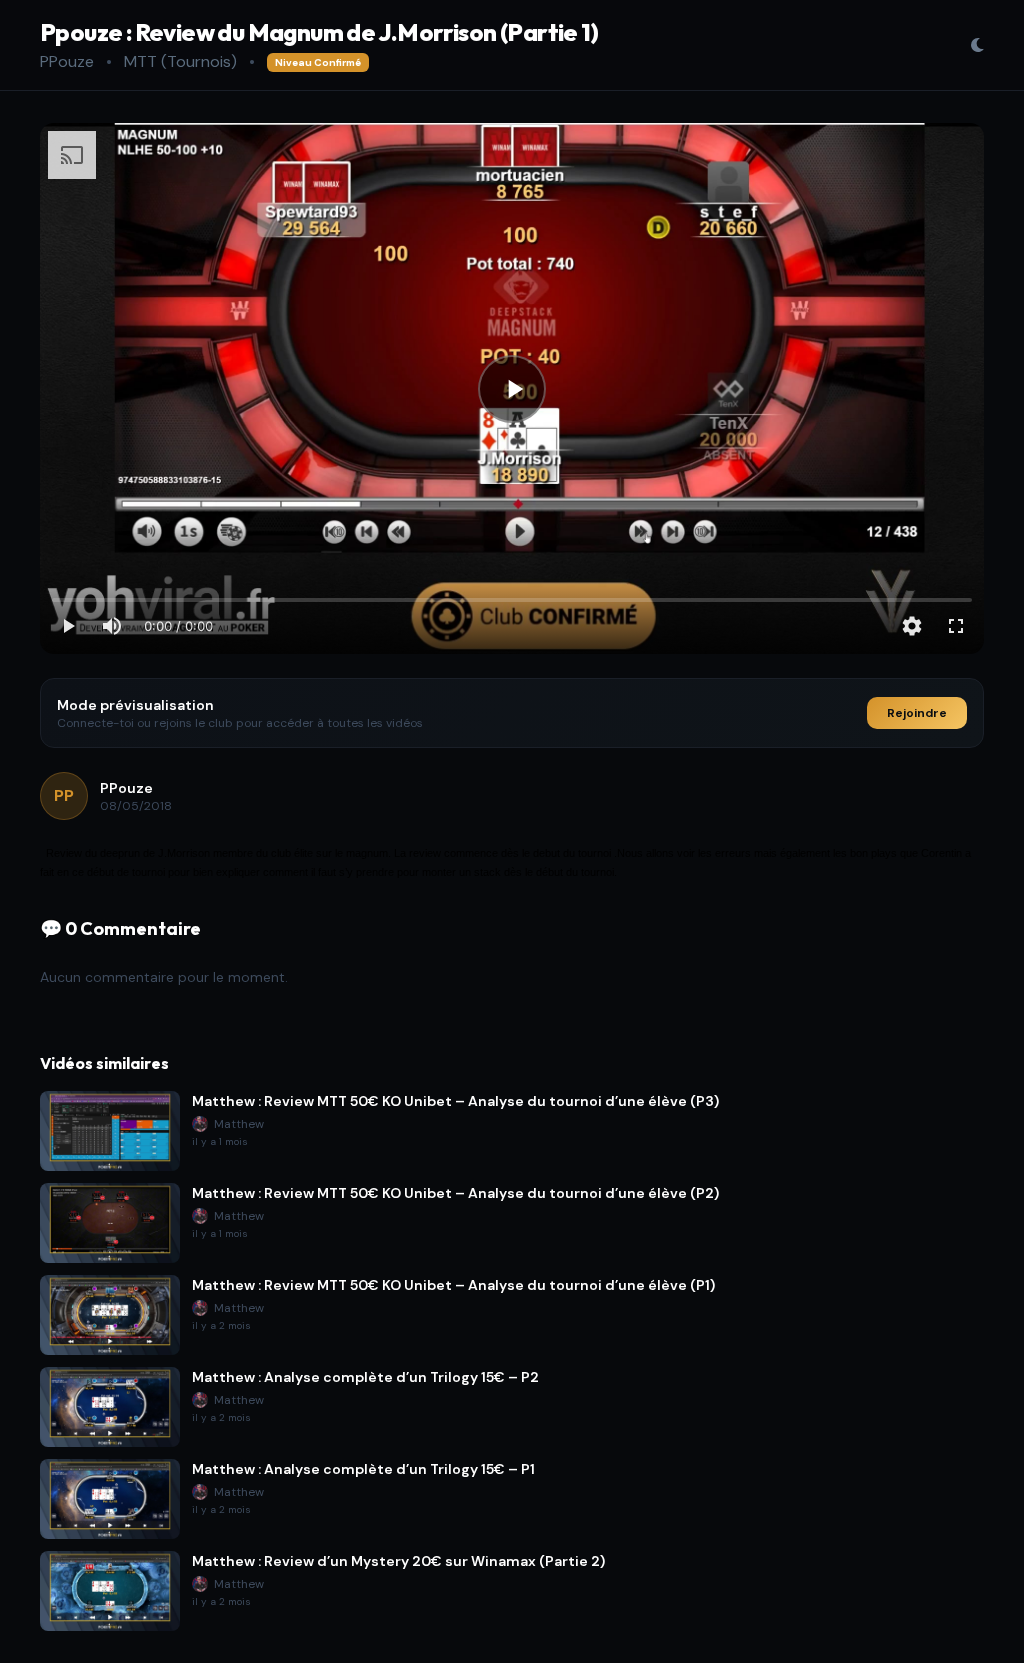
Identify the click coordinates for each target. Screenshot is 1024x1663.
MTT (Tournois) (180, 61)
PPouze (67, 61)
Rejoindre (917, 713)
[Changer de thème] (977, 45)
